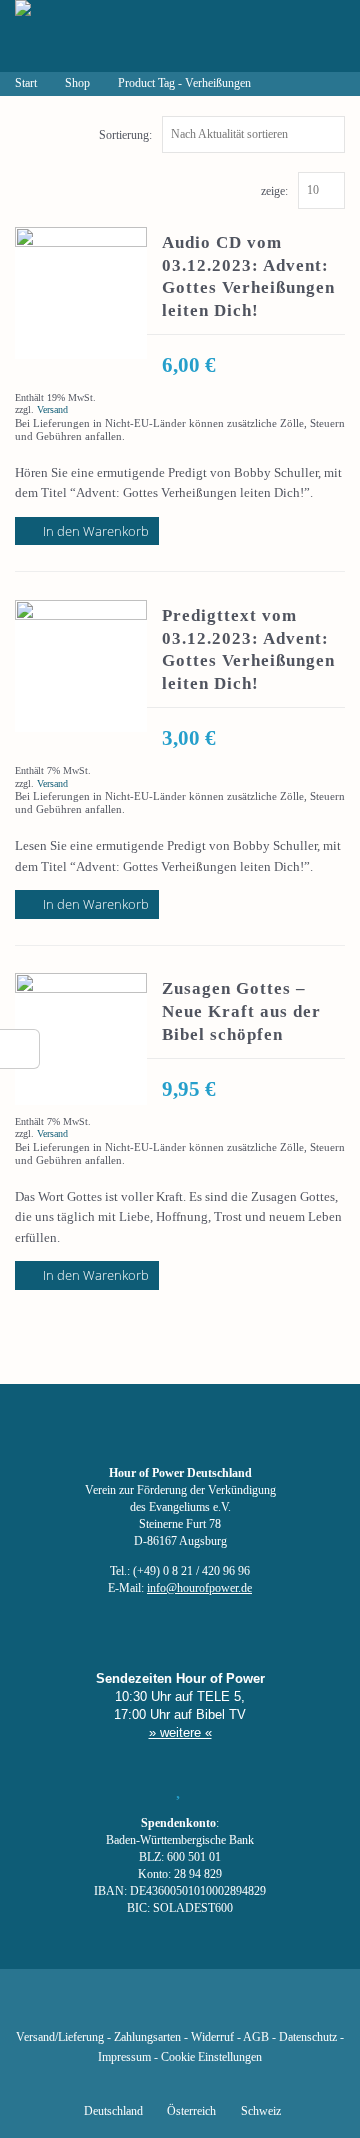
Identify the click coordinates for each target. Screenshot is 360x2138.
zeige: (274, 191)
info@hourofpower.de (199, 1588)
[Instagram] (180, 2008)
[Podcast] (248, 2008)
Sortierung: (125, 135)
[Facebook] (78, 2008)
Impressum (124, 2057)
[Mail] (282, 2008)
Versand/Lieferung (60, 2037)
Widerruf (212, 2037)
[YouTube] (146, 2008)
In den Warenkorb (96, 531)
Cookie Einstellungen (211, 2057)
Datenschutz (308, 2037)
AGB (256, 2037)
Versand (52, 409)
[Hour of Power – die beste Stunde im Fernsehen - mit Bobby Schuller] (125, 36)
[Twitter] (112, 2008)
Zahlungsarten (147, 2037)
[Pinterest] (214, 2008)
